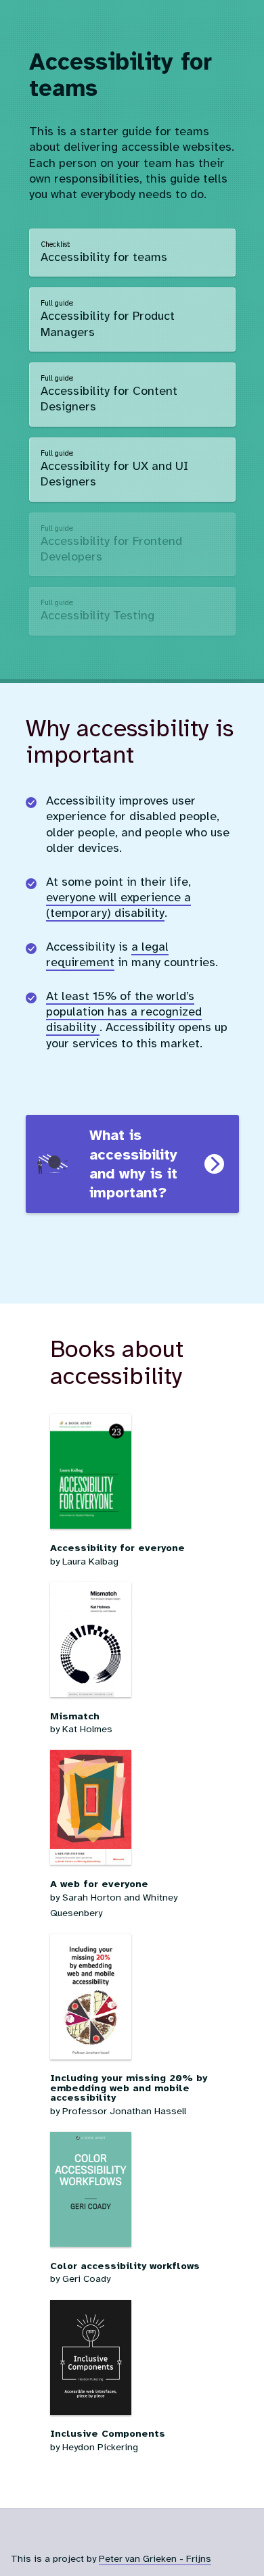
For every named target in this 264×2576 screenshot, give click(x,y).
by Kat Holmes (81, 1722)
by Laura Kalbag (117, 1554)
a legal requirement (107, 954)
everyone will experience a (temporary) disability (118, 905)
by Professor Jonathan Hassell (129, 2094)
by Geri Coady (125, 2272)
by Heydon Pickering (108, 2440)
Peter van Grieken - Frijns (155, 2558)
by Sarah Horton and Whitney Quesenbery (114, 1898)
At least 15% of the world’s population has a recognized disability (124, 1012)
